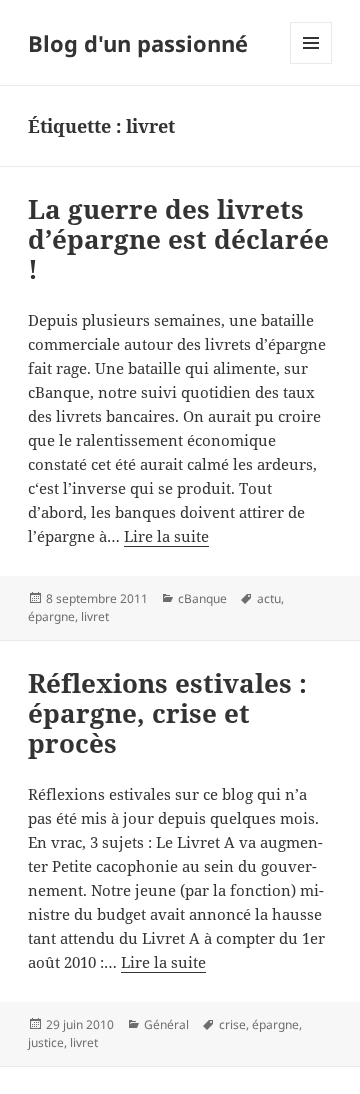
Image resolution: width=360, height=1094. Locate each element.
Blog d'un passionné (138, 43)
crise (232, 1024)
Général (166, 1024)
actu (269, 598)
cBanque (202, 598)
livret (95, 616)
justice (46, 1042)
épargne (51, 616)
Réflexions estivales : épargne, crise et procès (167, 713)
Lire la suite (166, 536)
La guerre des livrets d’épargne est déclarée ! (178, 239)
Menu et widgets (311, 63)
